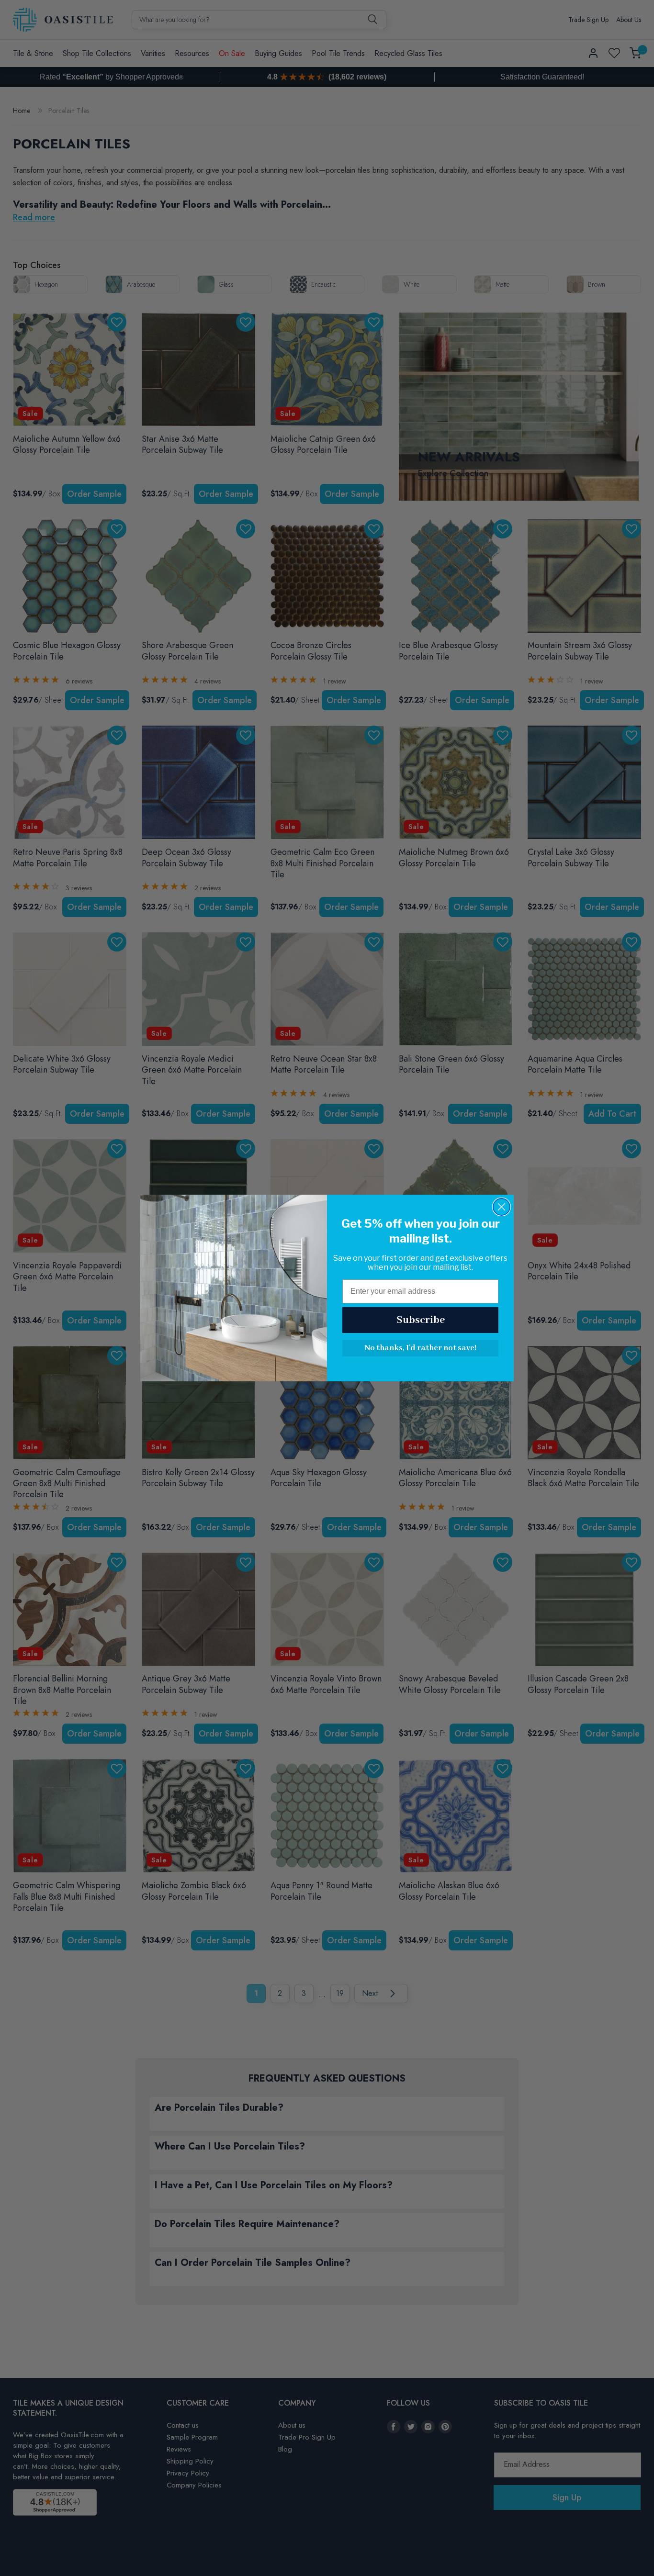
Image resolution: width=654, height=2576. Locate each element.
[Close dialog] (502, 1207)
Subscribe (421, 1320)
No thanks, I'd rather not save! (420, 1348)
